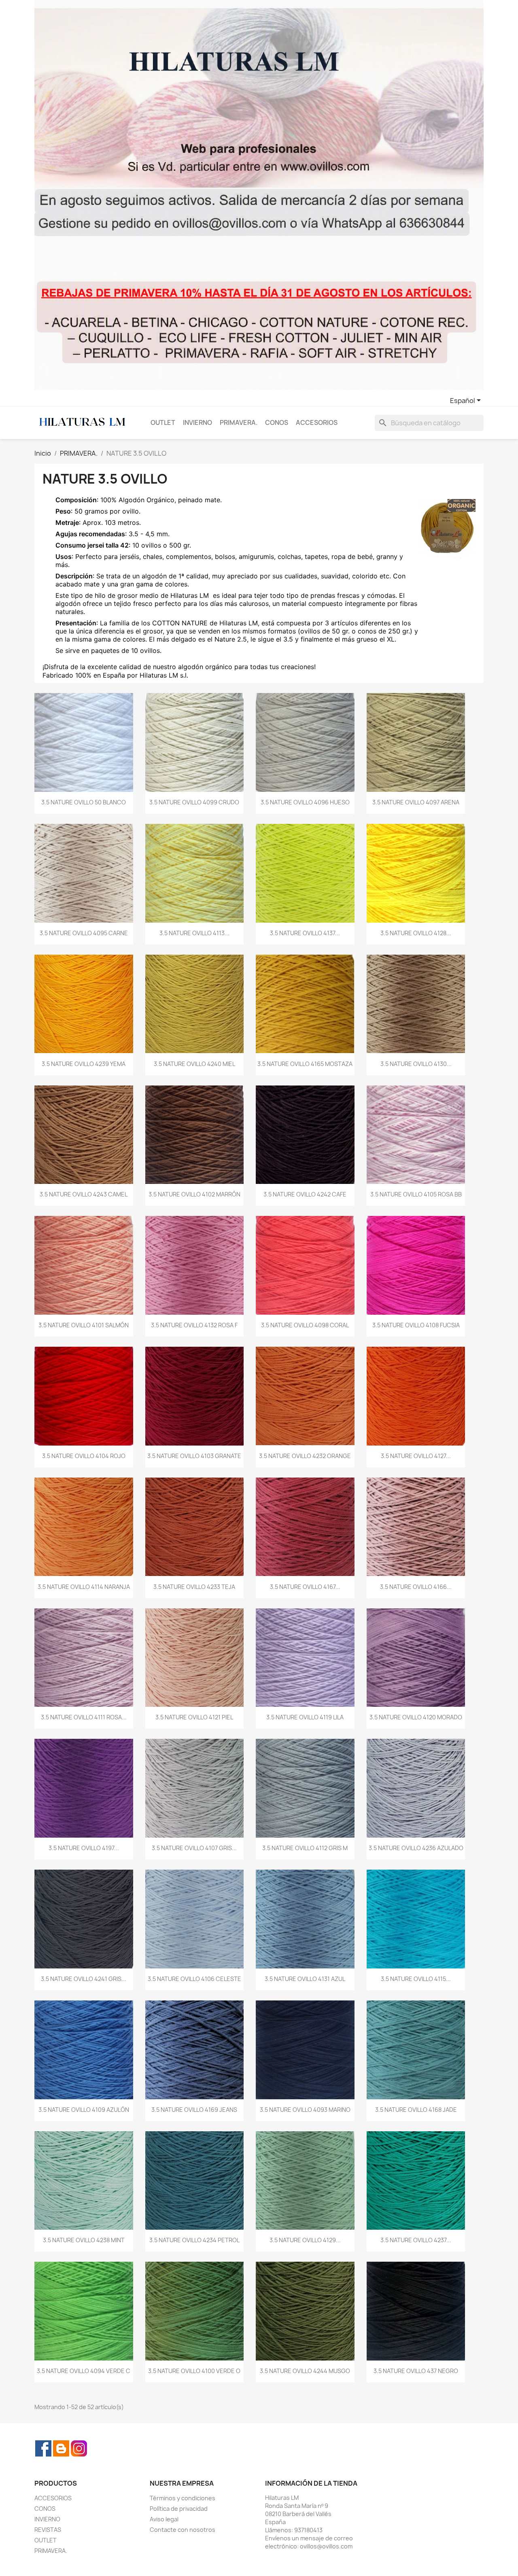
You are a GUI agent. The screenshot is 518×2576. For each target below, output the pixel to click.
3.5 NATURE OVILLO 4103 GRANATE (194, 1456)
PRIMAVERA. (239, 423)
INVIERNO (197, 423)
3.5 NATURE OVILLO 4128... (416, 933)
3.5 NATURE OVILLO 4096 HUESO (305, 802)
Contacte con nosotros (183, 2530)
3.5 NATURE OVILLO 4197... (84, 1848)
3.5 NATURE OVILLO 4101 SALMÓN (84, 1325)
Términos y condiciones (183, 2498)
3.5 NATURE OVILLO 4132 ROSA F (194, 1325)
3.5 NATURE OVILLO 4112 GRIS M (305, 1848)
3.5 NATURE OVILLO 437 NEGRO (416, 2371)
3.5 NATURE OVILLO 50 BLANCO (84, 802)
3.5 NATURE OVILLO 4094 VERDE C (84, 2371)
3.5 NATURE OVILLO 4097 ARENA (416, 802)
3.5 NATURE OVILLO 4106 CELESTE (194, 1979)
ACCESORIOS (317, 423)
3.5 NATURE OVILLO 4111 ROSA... (84, 1717)
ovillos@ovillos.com (326, 2546)
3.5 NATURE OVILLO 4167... (305, 1587)
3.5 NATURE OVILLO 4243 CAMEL (84, 1194)
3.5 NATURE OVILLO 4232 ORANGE (305, 1456)
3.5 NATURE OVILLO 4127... (416, 1456)
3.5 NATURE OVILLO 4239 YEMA (84, 1064)
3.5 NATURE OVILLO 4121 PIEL (194, 1717)
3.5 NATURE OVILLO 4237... (416, 2240)
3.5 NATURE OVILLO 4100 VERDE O (194, 2371)
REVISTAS (48, 2530)
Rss (61, 2448)
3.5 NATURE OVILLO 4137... (305, 933)
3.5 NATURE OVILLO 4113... (194, 933)
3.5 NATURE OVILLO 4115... (416, 1979)
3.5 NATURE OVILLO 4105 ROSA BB (416, 1194)
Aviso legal (164, 2519)
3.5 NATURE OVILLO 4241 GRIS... (84, 1979)
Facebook (43, 2448)
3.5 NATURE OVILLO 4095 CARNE (84, 933)
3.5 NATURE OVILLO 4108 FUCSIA (416, 1325)
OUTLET (163, 423)
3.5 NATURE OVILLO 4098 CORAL (305, 1325)
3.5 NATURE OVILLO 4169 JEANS (194, 2110)
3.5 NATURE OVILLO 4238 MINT (84, 2240)
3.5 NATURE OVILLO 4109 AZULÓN (84, 2110)
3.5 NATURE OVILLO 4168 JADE (416, 2110)
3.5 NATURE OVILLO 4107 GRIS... (194, 1848)
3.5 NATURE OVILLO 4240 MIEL (194, 1064)
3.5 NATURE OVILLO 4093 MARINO (305, 2110)
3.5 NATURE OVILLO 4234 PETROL (194, 2240)
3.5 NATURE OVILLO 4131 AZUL (305, 1979)
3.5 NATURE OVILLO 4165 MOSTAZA (305, 1064)
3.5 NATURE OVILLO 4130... (416, 1064)
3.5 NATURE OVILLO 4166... (416, 1587)
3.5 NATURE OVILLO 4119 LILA (305, 1717)
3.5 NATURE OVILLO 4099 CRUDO (194, 802)
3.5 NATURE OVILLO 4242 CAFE (305, 1194)
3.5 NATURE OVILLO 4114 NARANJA (84, 1587)
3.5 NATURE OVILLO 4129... (305, 2240)
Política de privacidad (179, 2509)
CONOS (277, 423)
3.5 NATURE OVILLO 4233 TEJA (194, 1587)
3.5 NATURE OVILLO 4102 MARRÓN (194, 1194)
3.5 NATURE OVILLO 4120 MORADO (416, 1717)
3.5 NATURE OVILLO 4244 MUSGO (305, 2371)
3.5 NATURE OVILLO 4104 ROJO (84, 1456)
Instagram (79, 2448)
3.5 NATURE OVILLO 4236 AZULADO (416, 1848)
